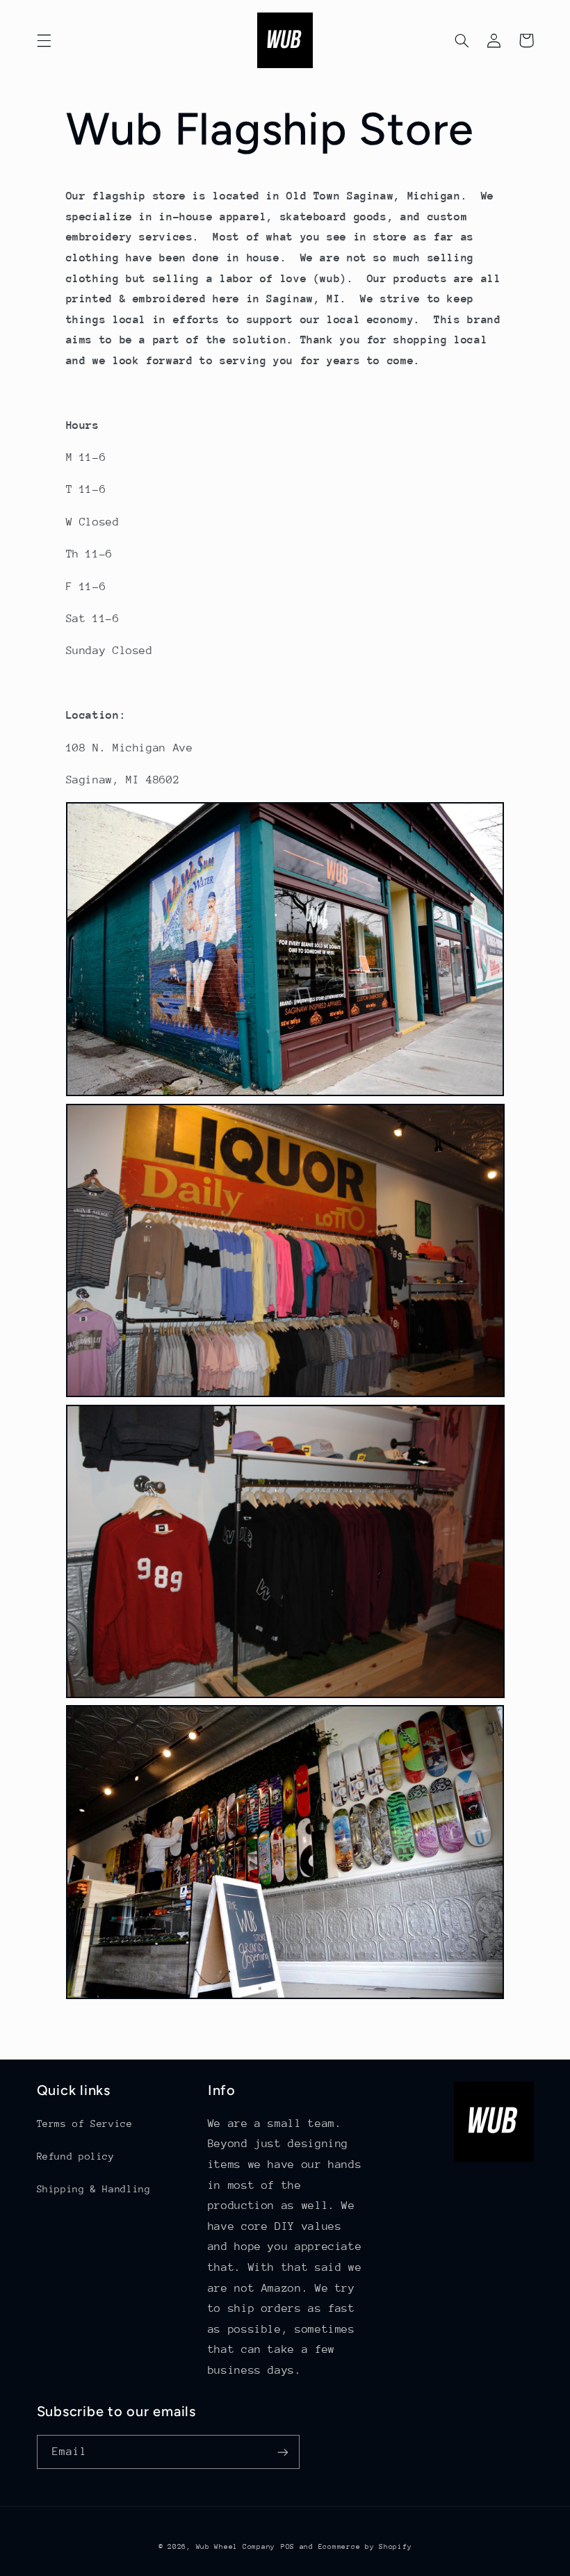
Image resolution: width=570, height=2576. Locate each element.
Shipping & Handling (94, 2189)
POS (288, 2547)
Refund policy (76, 2156)
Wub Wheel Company (236, 2547)
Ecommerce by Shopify (365, 2547)
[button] (44, 40)
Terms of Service (85, 2123)
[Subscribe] (282, 2452)
